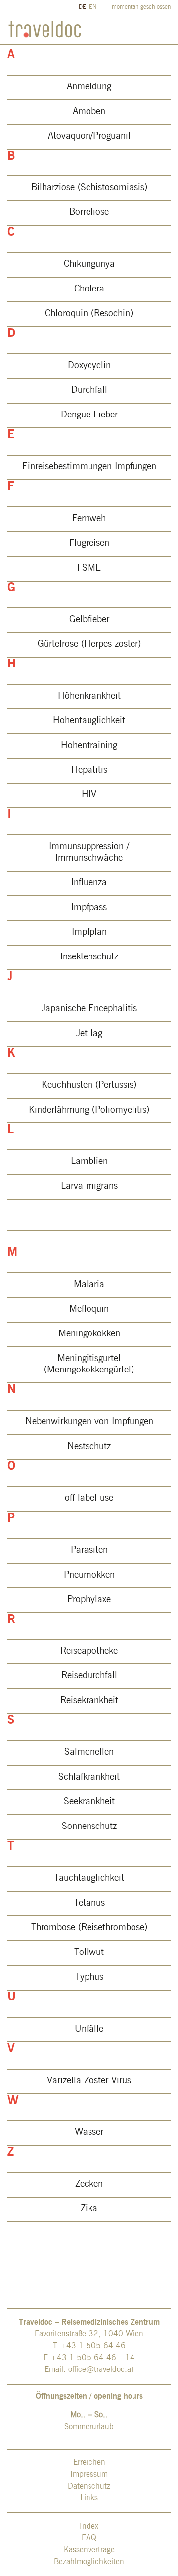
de (82, 7)
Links (89, 2498)
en (93, 7)
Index (89, 2527)
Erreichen (89, 2463)
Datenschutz (89, 2487)
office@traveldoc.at (101, 2370)
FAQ (89, 2538)
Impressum (89, 2475)
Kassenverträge (89, 2550)
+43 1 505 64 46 (93, 2346)
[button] (89, 87)
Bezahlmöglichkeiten (89, 2562)
